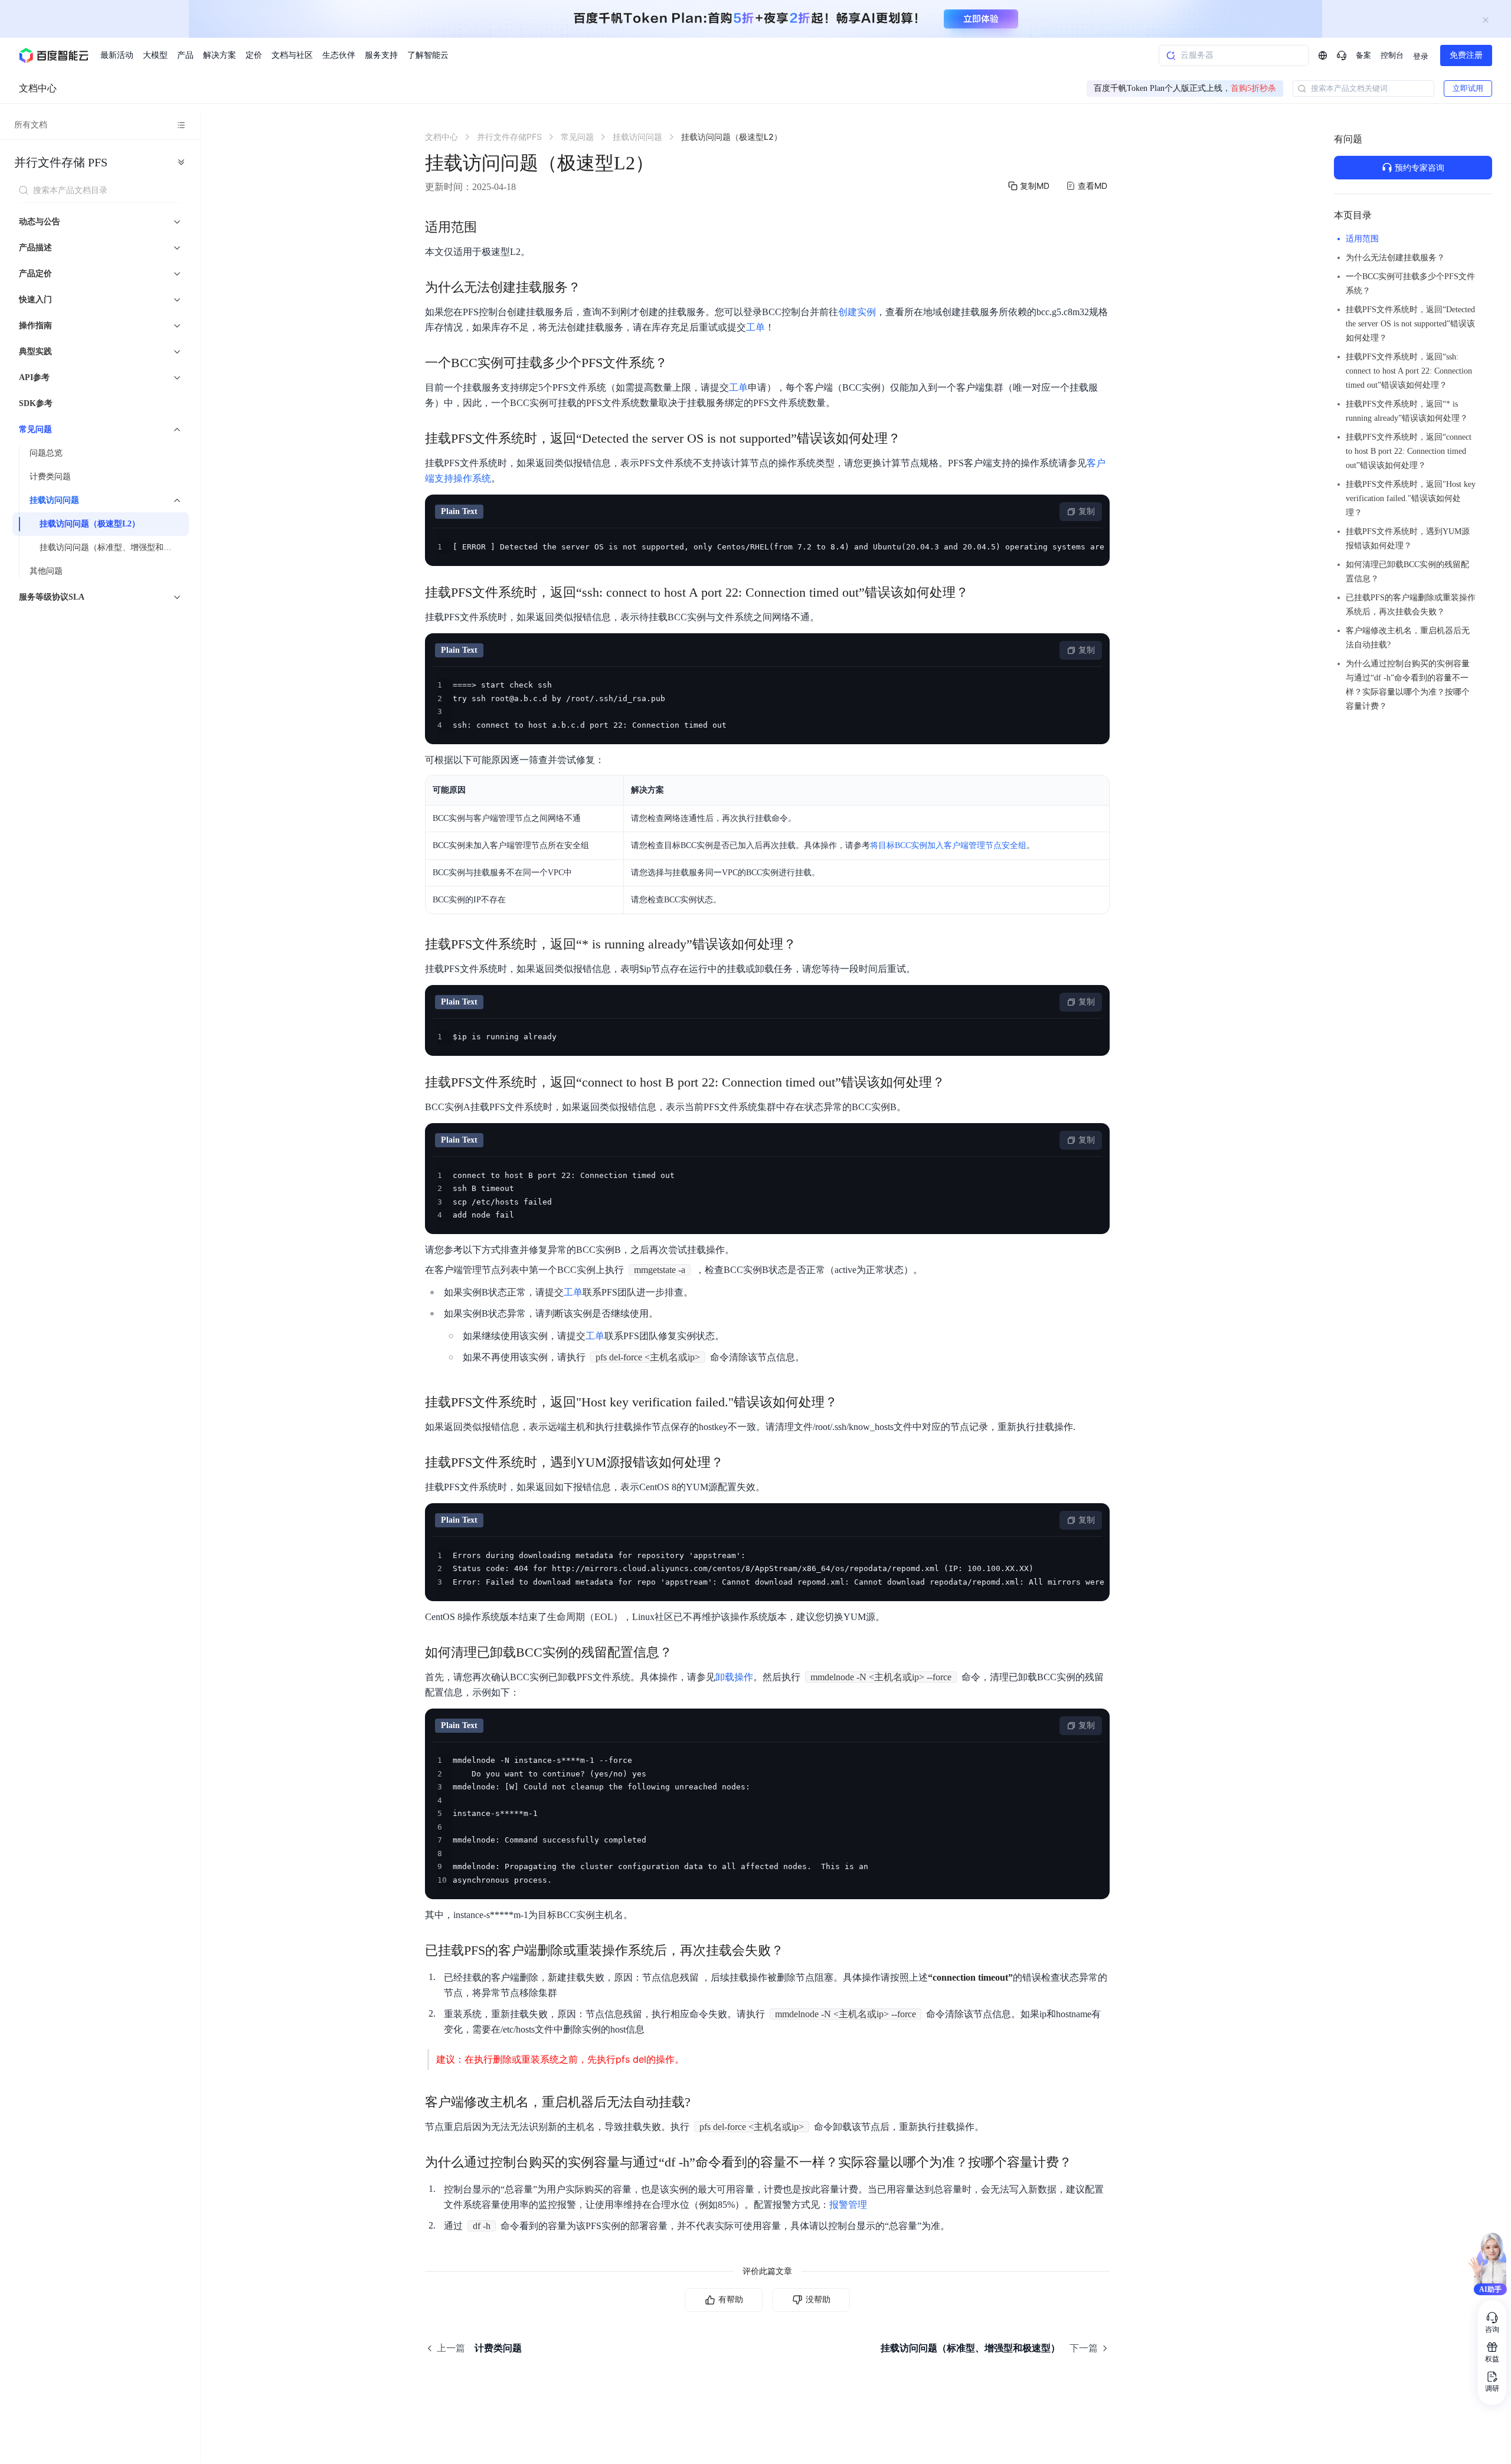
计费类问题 (50, 477)
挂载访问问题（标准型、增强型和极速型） (111, 547)
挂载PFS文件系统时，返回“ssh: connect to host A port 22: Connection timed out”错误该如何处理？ (1409, 371)
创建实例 (857, 312)
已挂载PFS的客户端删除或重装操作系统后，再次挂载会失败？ (1411, 605)
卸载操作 (734, 1677)
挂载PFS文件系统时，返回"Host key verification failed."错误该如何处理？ (1411, 498)
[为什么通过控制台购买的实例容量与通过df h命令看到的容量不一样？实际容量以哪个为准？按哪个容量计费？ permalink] (1084, 2162)
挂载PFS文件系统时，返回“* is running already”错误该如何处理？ (1407, 411)
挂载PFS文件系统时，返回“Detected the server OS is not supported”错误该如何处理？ (1410, 324)
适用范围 (1362, 239)
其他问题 (46, 571)
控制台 (1392, 55)
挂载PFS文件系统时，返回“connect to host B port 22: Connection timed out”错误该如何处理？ (1409, 451)
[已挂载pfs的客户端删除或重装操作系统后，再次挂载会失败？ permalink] (796, 1951)
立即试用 (1468, 88)
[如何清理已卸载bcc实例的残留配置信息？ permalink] (684, 1653)
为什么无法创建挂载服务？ (1395, 258)
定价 (254, 55)
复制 (1087, 511)
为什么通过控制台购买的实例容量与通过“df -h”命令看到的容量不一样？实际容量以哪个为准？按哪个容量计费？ (1408, 685)
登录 (1421, 56)
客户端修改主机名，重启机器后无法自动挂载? (1408, 638)
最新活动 (117, 55)
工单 (755, 327)
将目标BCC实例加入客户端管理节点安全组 (948, 845)
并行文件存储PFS (61, 162)
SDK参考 (36, 403)
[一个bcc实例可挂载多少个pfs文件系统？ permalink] (679, 363)
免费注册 (1466, 55)
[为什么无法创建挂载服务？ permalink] (593, 287)
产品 (185, 55)
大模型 (155, 55)
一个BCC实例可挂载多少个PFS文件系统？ (1410, 284)
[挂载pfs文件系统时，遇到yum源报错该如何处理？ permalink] (735, 1462)
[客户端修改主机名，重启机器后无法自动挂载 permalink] (702, 2102)
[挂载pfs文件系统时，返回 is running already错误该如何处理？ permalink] (808, 944)
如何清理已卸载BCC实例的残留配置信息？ (1407, 572)
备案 (1363, 55)
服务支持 (381, 55)
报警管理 (848, 2205)
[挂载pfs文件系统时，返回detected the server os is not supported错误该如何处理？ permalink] (913, 439)
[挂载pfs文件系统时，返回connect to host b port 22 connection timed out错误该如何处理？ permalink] (957, 1082)
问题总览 (46, 453)
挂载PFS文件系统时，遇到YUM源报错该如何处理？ (1408, 539)
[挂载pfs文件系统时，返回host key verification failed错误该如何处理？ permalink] (849, 1402)
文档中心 (38, 88)
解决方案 (220, 55)
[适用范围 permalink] (489, 227)
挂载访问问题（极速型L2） (90, 524)
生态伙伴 (339, 55)
